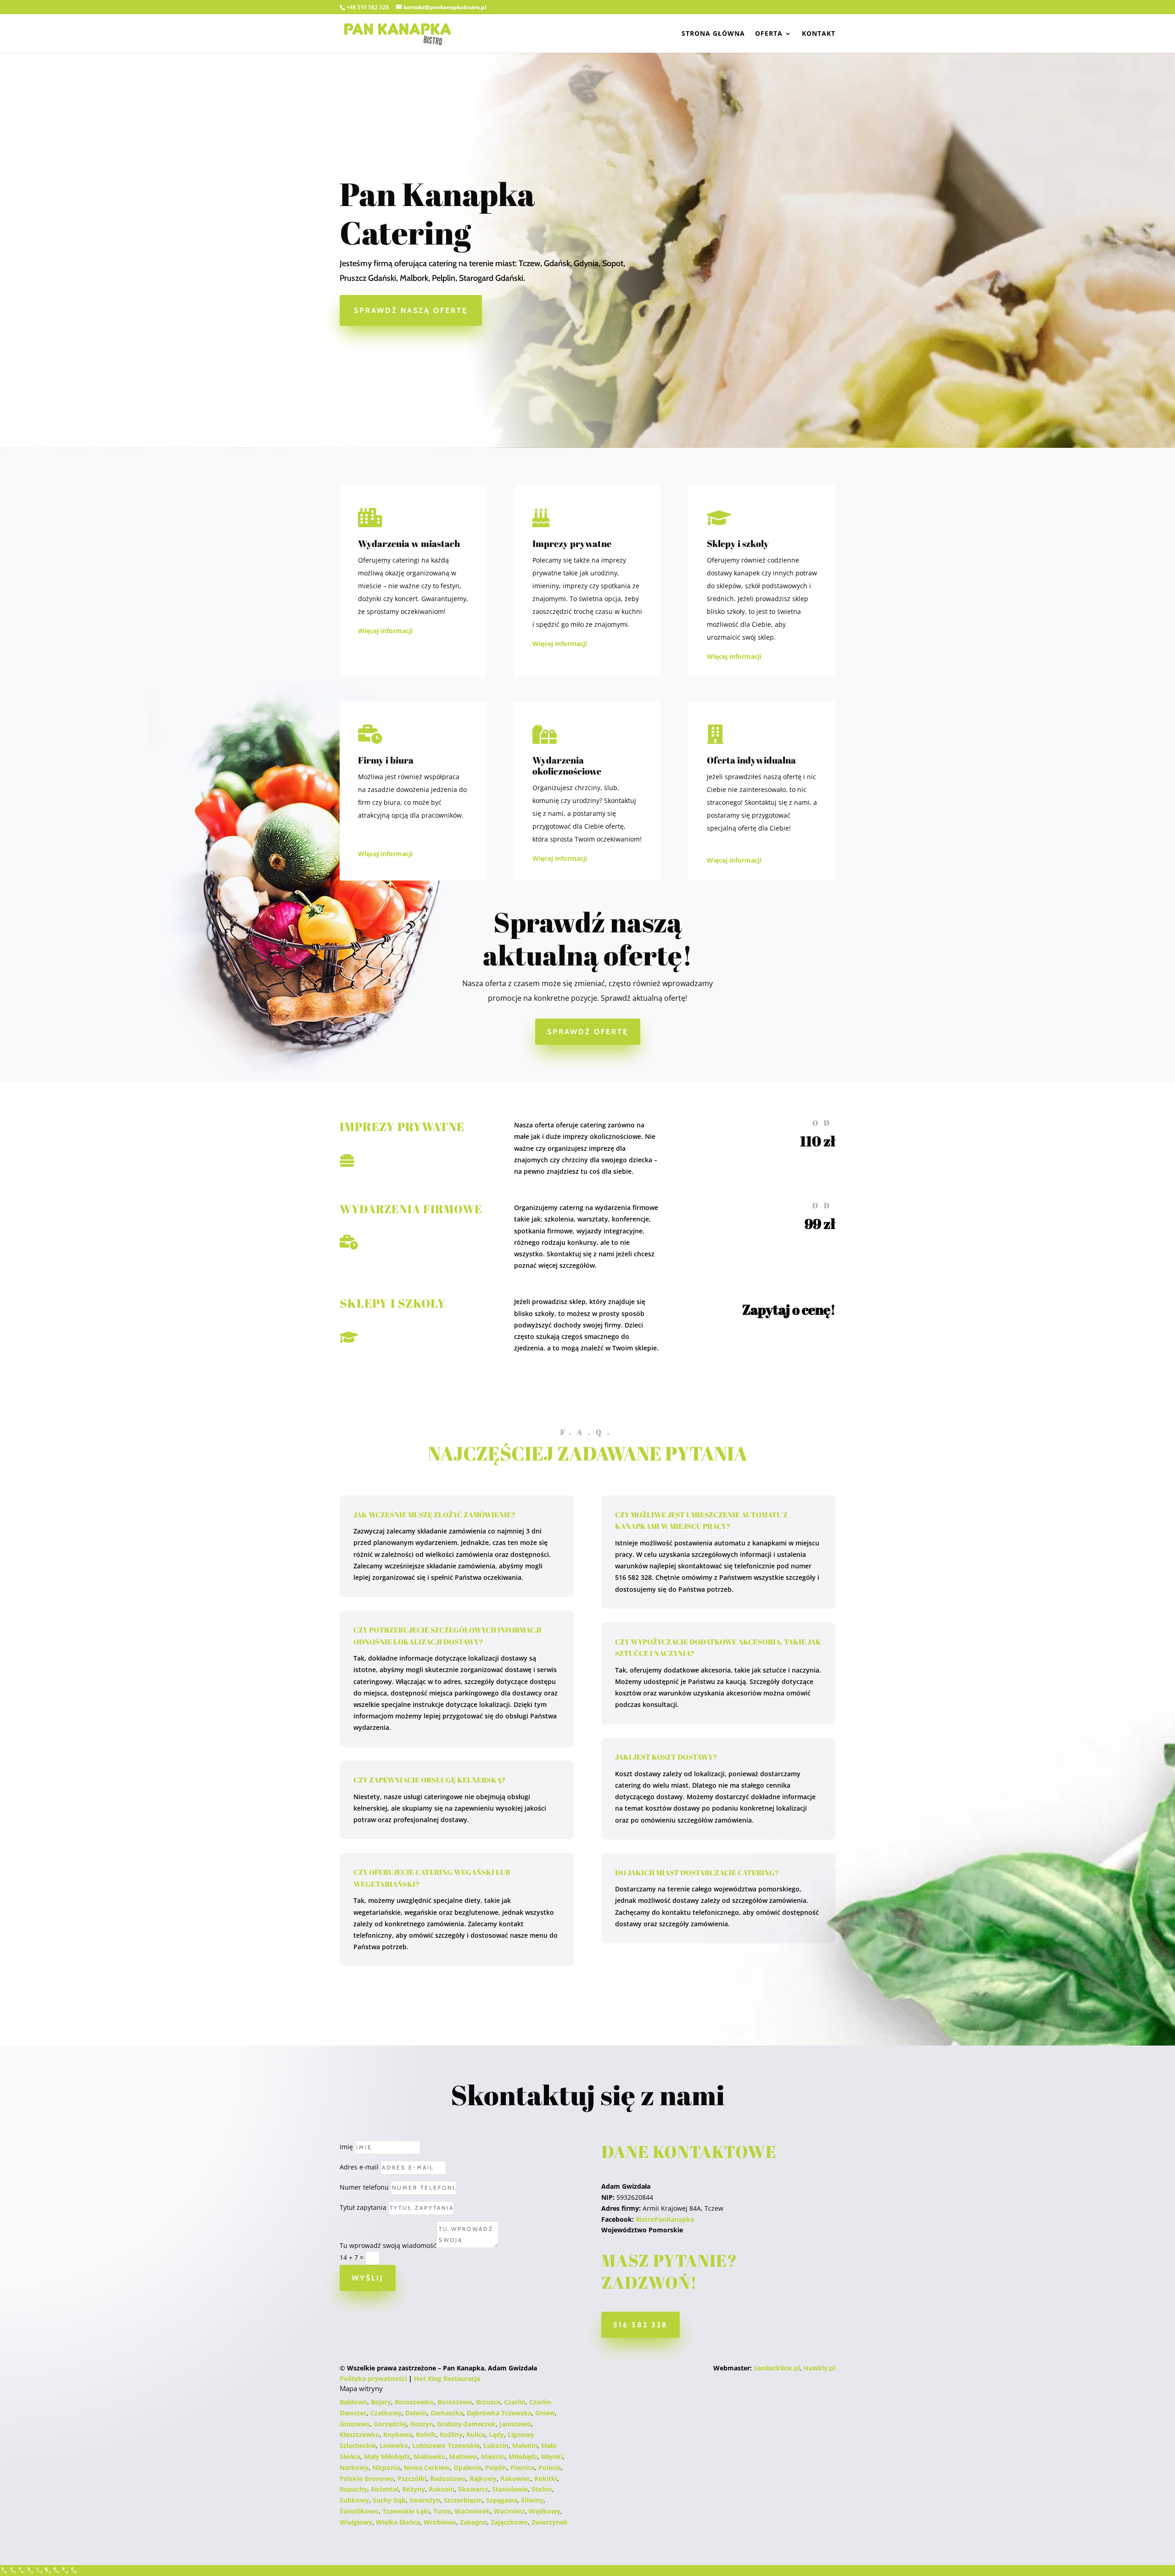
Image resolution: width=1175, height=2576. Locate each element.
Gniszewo (355, 2424)
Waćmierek (472, 2511)
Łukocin (496, 2445)
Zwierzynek (550, 2522)
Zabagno (473, 2522)
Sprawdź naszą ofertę (411, 310)
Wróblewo (440, 2522)
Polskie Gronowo (367, 2478)
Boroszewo (455, 2402)
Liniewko (394, 2445)
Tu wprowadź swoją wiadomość (388, 2245)
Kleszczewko (360, 2434)
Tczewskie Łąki (406, 2511)
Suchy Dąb (389, 2500)
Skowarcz (473, 2489)
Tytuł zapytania (363, 2207)
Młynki (552, 2456)
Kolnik (426, 2434)
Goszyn (422, 2424)
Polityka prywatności (373, 2378)
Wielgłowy (356, 2522)
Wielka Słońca (398, 2522)
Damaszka (447, 2413)
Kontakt (819, 34)
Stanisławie (510, 2489)
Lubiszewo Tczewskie (446, 2445)
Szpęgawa (502, 2500)
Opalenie (467, 2467)
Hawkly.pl (820, 2368)
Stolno (542, 2489)
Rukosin (442, 2489)
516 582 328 (641, 2325)
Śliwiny (532, 2500)
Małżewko (430, 2456)
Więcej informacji (385, 631)
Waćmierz (509, 2511)
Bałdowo (353, 2402)
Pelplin (496, 2467)
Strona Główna (713, 34)
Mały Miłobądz (387, 2456)
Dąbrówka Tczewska (499, 2413)
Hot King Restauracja (447, 2378)
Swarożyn (425, 2500)
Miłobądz (523, 2456)
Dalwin (416, 2413)
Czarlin (515, 2402)
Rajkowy (483, 2478)
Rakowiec (515, 2478)
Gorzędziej (390, 2424)
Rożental (385, 2489)
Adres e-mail (359, 2167)
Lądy (496, 2434)
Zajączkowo (509, 2522)
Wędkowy (545, 2511)
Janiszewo (515, 2424)
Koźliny (451, 2434)
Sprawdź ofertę (588, 1032)
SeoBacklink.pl (777, 2368)
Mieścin (493, 2456)
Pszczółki (412, 2478)
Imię (346, 2147)
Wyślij (368, 2278)
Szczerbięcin (463, 2500)
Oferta (769, 34)
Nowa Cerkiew (427, 2467)
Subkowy (354, 2500)
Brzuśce (488, 2402)
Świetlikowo (359, 2511)
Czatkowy (386, 2413)
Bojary (381, 2402)
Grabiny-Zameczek (466, 2424)
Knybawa (398, 2434)
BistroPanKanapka (665, 2219)
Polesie (550, 2467)
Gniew (545, 2413)
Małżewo (463, 2456)
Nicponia (386, 2467)
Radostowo (448, 2478)
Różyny (414, 2489)
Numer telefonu (364, 2187)
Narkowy (354, 2467)
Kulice (476, 2434)
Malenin (525, 2445)
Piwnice (523, 2467)
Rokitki (546, 2478)
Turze (442, 2511)
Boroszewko (414, 2402)
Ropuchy (353, 2489)
